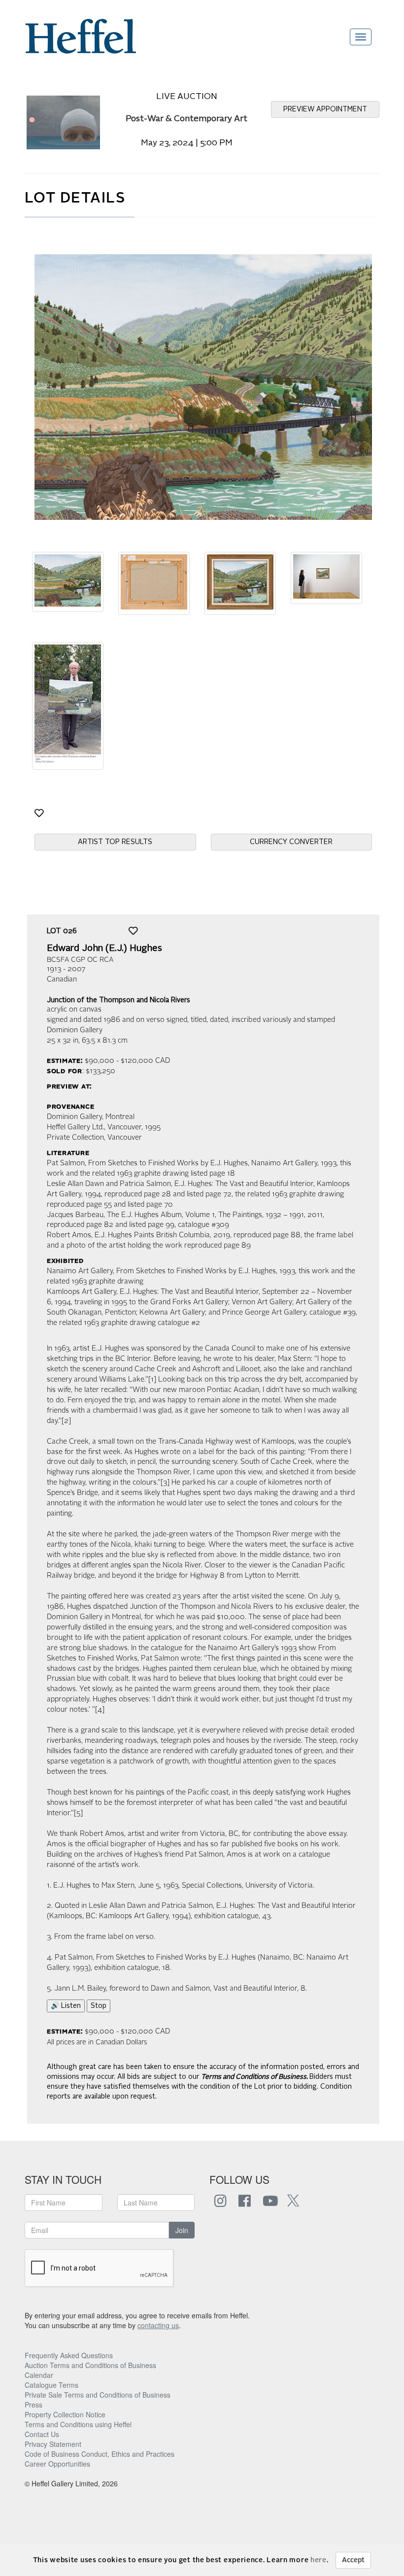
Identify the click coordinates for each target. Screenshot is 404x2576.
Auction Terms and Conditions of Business (90, 2365)
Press (34, 2405)
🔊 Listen (66, 2006)
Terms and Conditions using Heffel (78, 2424)
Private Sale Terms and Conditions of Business (98, 2395)
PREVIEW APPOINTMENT (325, 109)
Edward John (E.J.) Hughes (104, 949)
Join (182, 2230)
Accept (353, 2560)
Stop (99, 2006)
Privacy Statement (53, 2444)
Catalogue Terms (51, 2385)
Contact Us (42, 2434)
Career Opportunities (57, 2464)
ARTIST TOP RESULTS (115, 842)
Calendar (39, 2375)
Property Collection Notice (65, 2414)
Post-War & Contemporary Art (186, 119)
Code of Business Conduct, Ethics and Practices (100, 2454)
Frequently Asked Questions (69, 2355)
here (319, 2560)
